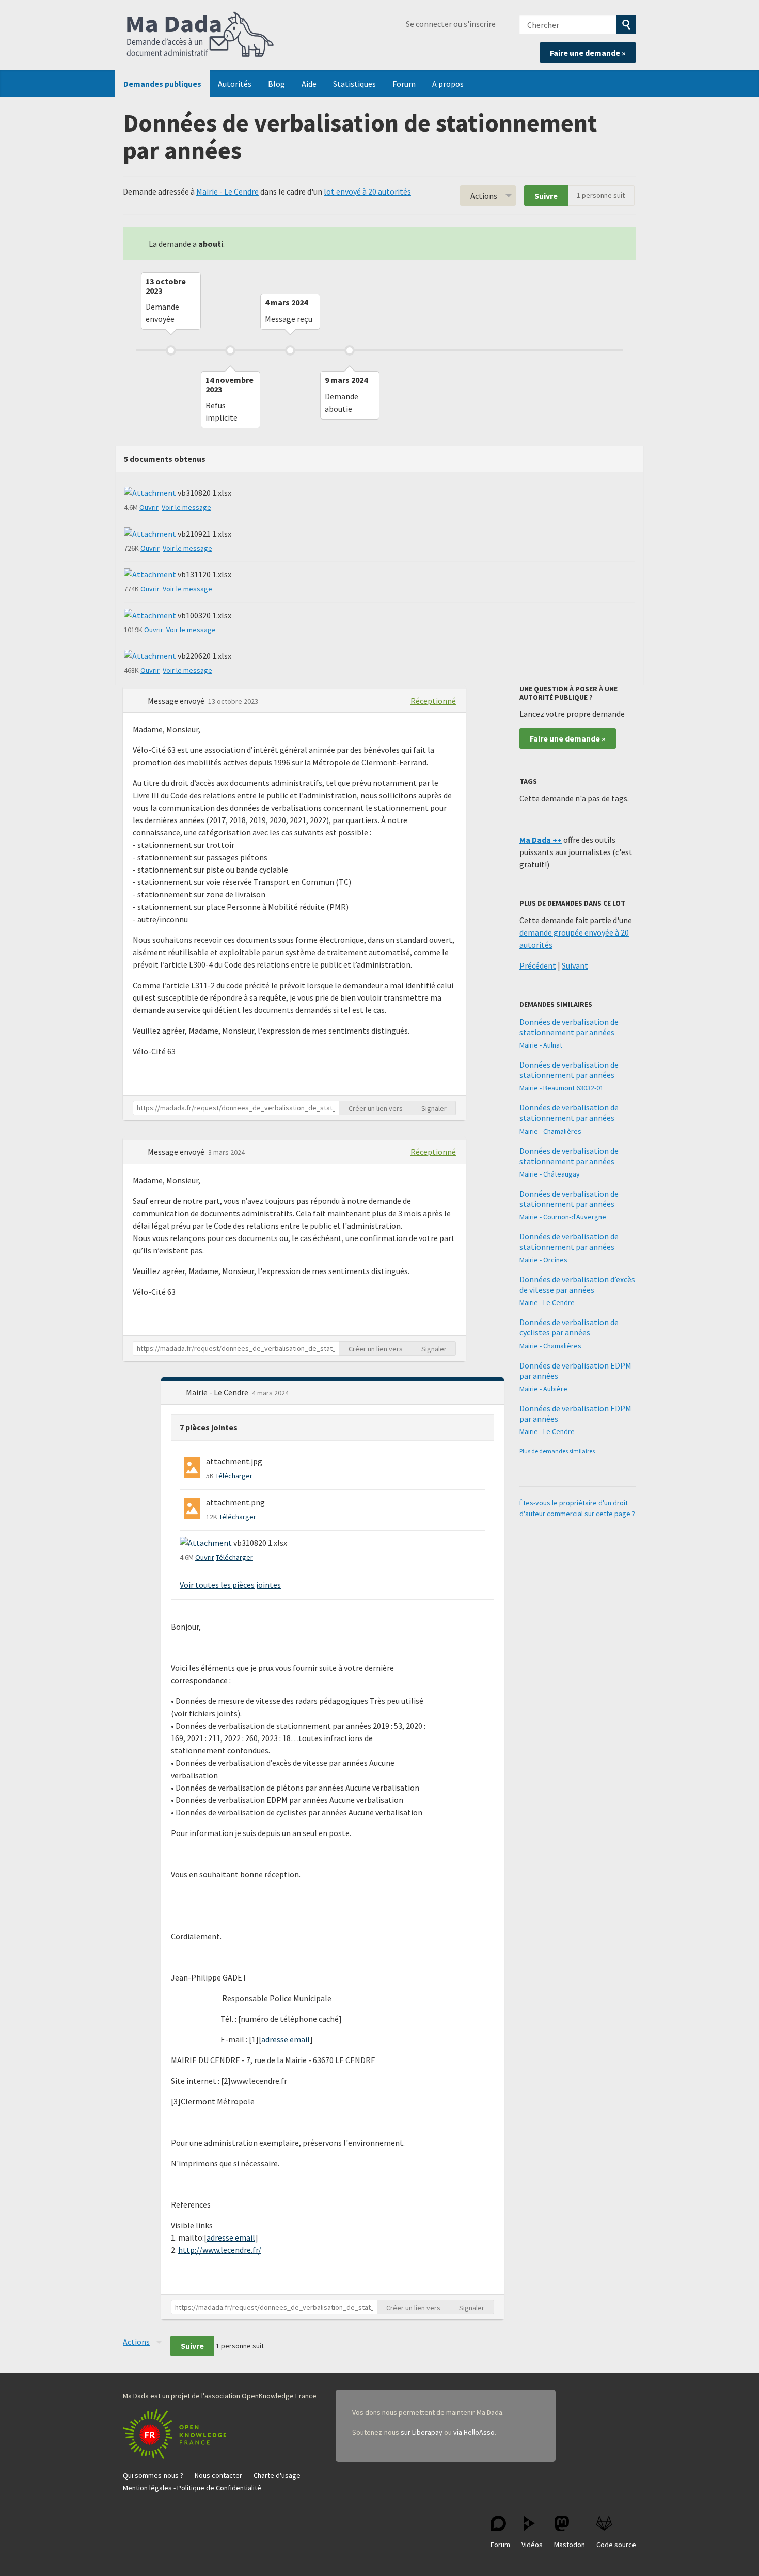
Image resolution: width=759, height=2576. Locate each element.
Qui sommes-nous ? (153, 2475)
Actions (484, 196)
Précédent (538, 965)
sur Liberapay (422, 2432)
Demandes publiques (162, 84)
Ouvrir (149, 507)
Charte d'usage (277, 2475)
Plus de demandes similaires (557, 1451)
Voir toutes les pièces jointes (230, 1585)
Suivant (575, 965)
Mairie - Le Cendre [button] (218, 1392)
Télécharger (234, 1476)
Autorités (235, 84)
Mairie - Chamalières (550, 1131)
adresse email (286, 2039)
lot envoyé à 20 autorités (367, 191)
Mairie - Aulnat (541, 1045)
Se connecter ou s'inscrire (451, 24)
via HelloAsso (474, 2432)
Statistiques (354, 84)
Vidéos (532, 2545)
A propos (448, 84)
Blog (276, 84)
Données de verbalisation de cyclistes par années (569, 1327)
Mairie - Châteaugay (550, 1174)
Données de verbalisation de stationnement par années (569, 1027)
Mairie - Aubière (543, 1389)
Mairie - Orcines (543, 1260)
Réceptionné (433, 701)
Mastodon (570, 2545)
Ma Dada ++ (541, 840)
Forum (404, 84)
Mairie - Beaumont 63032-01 (562, 1088)
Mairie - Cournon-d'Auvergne (563, 1217)
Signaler (434, 1108)
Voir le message (186, 507)
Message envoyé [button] (177, 701)
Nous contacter (218, 2475)
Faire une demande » (588, 53)
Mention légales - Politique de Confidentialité (192, 2488)
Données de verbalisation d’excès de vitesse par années (577, 1284)
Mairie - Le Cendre (227, 191)
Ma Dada (200, 35)
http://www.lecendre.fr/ (220, 2250)
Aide (309, 84)
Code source (616, 2545)
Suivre (546, 196)
